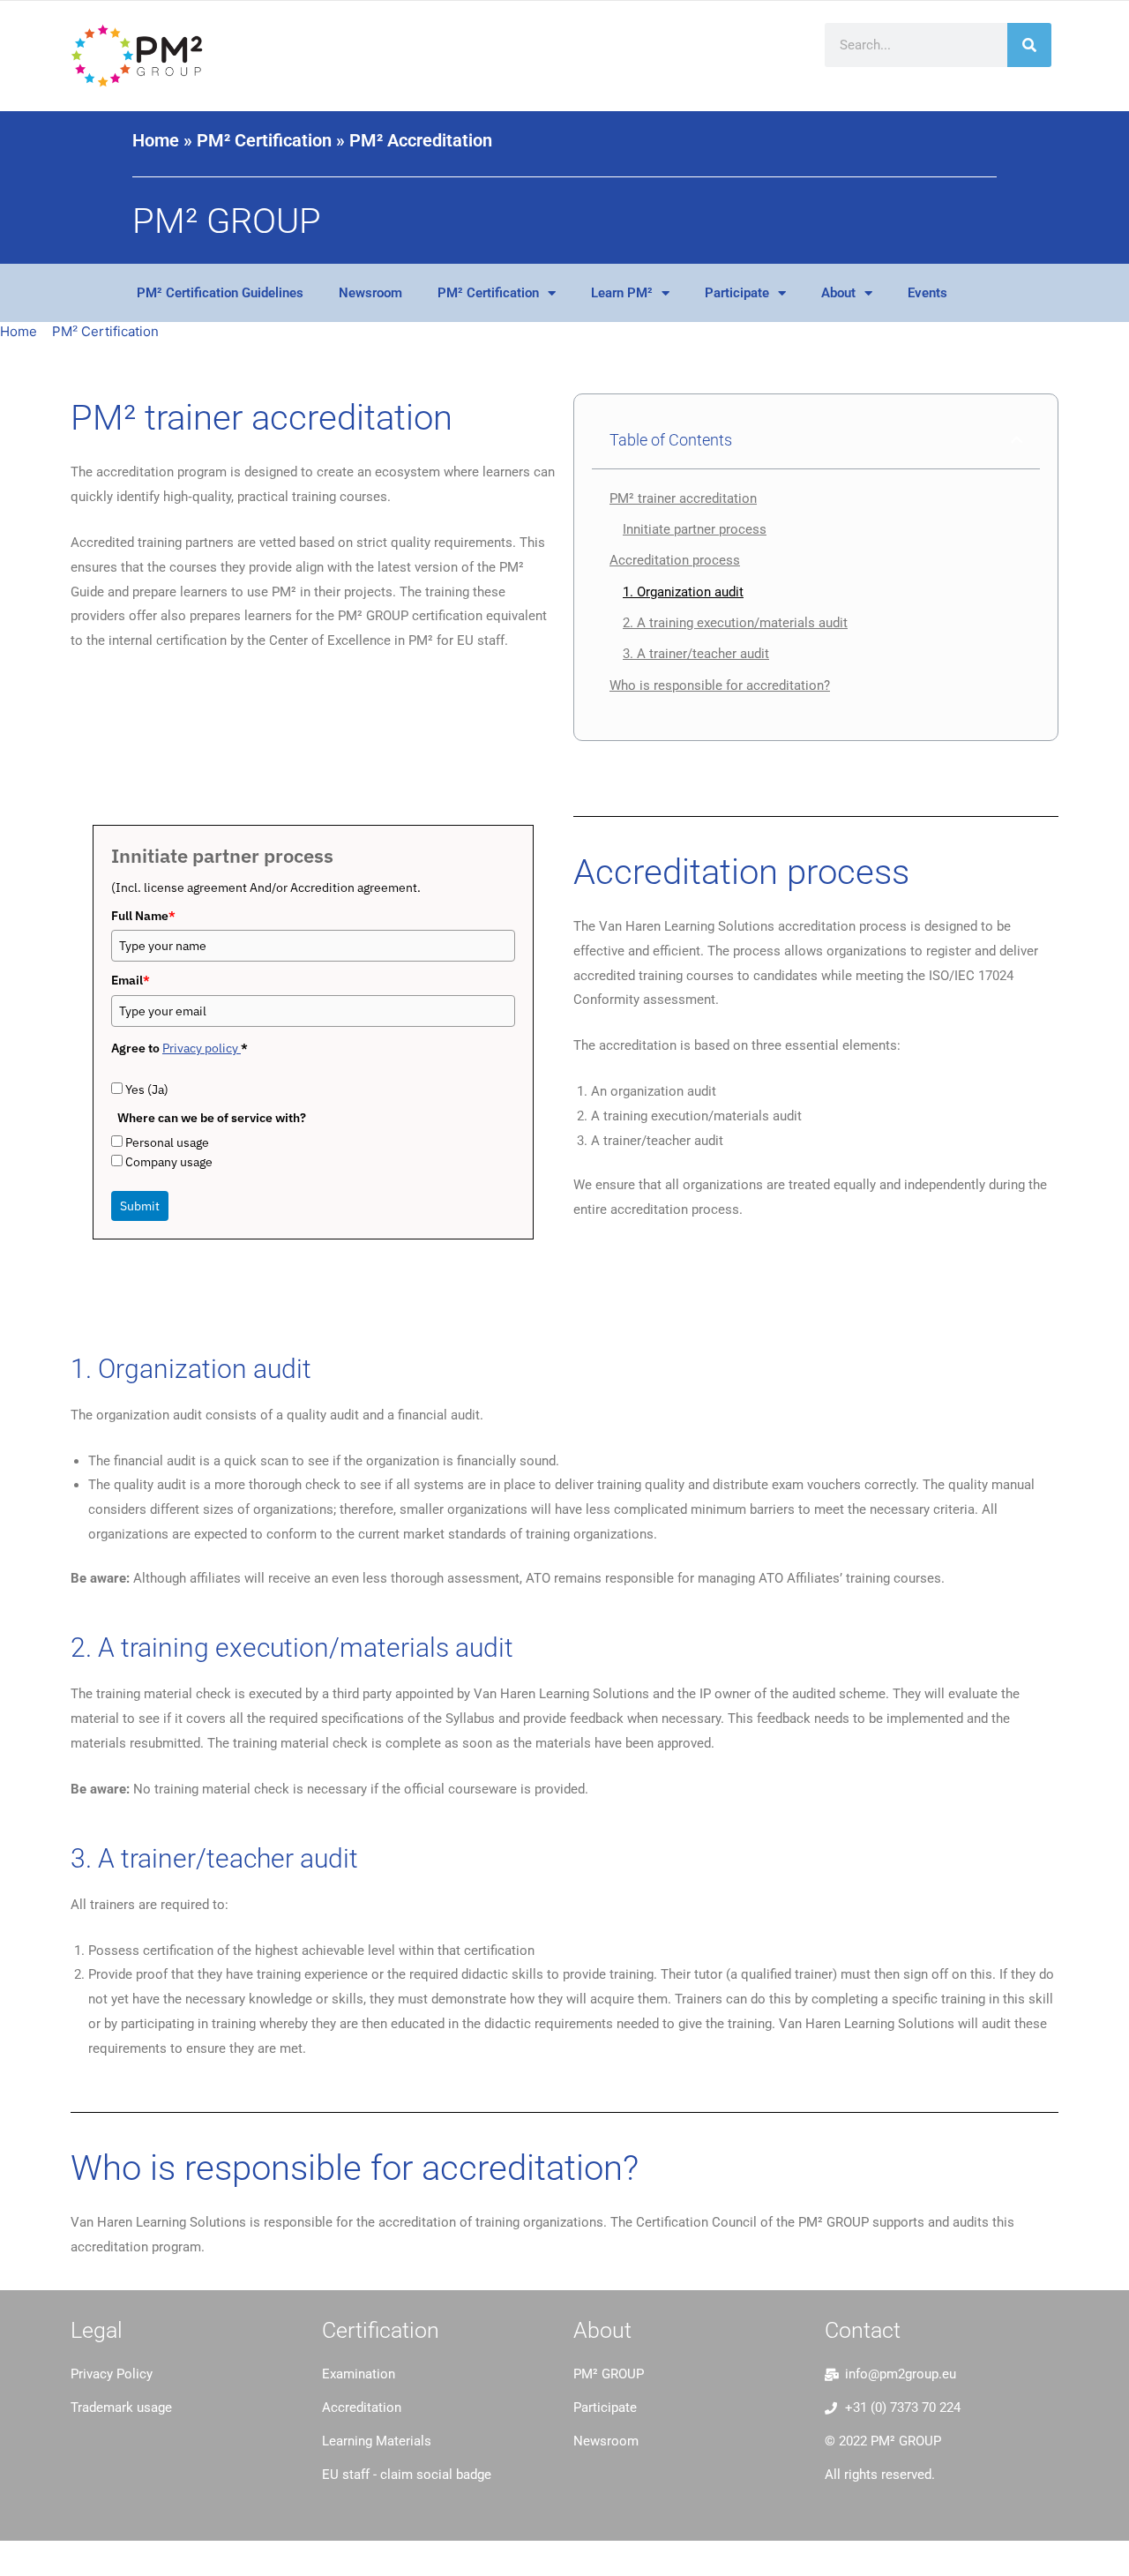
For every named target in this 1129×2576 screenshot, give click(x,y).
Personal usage (167, 1142)
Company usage (169, 1162)
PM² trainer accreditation (683, 498)
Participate (737, 293)
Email (131, 980)
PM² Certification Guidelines (220, 293)
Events (927, 293)
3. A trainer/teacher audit (696, 654)
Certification (381, 2330)
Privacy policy (202, 1048)
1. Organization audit (683, 592)
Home (156, 140)
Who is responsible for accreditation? (720, 685)
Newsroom (370, 293)
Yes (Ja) (147, 1090)
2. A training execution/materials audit (735, 623)
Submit (140, 1206)
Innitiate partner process (695, 529)
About (838, 293)
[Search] (1029, 45)
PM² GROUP (227, 221)
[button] (1017, 440)
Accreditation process (675, 560)
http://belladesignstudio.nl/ (154, 2450)
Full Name (143, 916)
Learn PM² (622, 293)
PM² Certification (264, 140)
